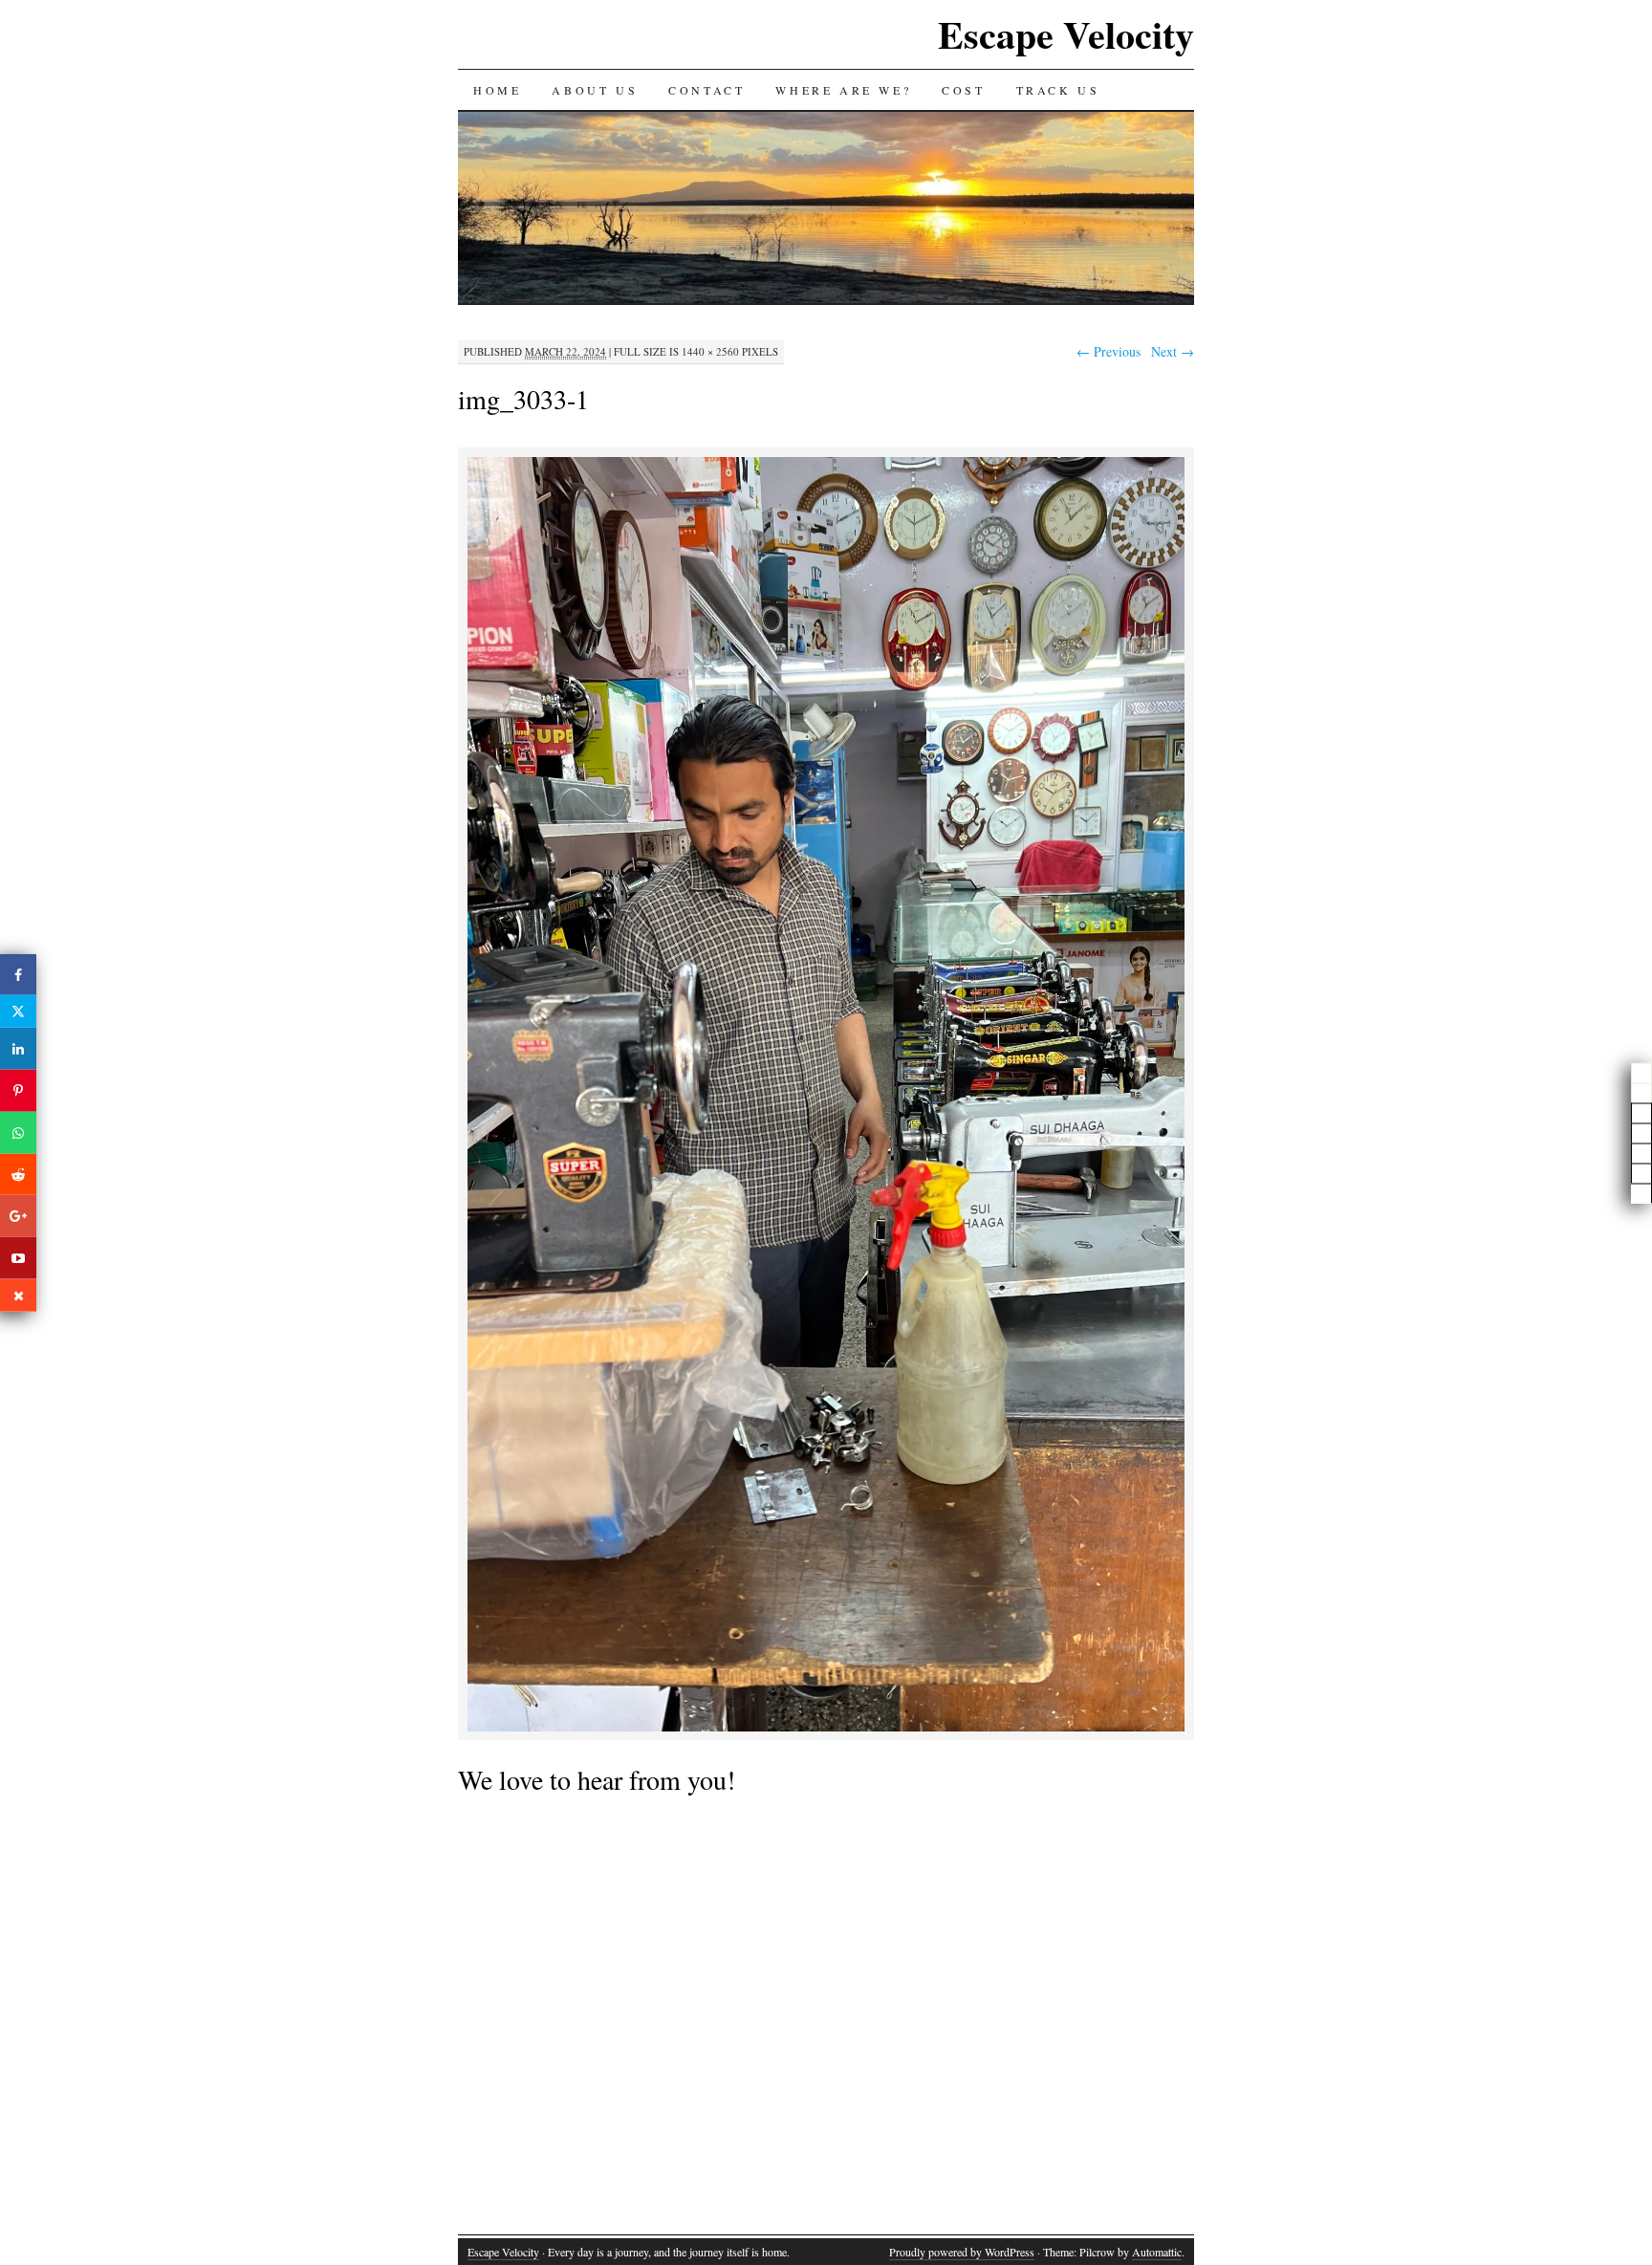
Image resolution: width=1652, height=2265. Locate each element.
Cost (963, 90)
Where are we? (843, 90)
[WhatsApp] (18, 1133)
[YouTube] (18, 1258)
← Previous (1109, 351)
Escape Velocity (1066, 34)
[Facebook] (18, 974)
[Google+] (18, 1216)
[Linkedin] (18, 1049)
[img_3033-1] (826, 1728)
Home (497, 90)
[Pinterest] (18, 1091)
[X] (18, 1012)
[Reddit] (18, 1174)
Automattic (1157, 2252)
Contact (706, 90)
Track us (1058, 90)
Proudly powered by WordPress (962, 2252)
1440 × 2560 (710, 351)
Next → (1173, 351)
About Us (595, 90)
